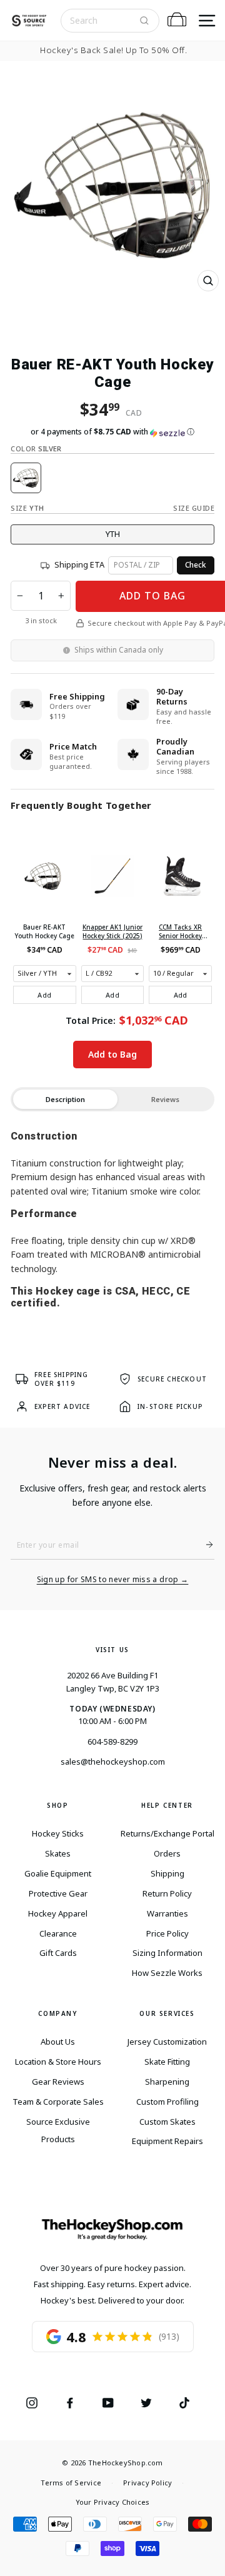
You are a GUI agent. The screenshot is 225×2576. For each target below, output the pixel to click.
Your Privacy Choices (112, 2502)
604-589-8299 (112, 1742)
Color (36, 449)
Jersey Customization (167, 2042)
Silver (26, 478)
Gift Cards (58, 1953)
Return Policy (167, 1893)
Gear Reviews (58, 2082)
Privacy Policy (147, 2483)
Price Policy (167, 1933)
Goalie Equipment (58, 1873)
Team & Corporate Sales (58, 2102)
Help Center (167, 1805)
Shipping (167, 1873)
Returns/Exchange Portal (167, 1833)
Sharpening (167, 2082)
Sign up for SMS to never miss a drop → (113, 1580)
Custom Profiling (167, 2102)
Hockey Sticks (58, 1833)
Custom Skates (167, 2122)
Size (27, 508)
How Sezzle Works (167, 1973)
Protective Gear (58, 1893)
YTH (113, 534)
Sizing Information (167, 1953)
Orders (167, 1853)
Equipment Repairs (167, 2141)
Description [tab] (65, 1099)
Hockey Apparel (58, 1913)
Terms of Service (71, 2483)
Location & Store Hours (58, 2062)
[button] (112, 432)
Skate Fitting (167, 2062)
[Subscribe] (204, 1545)
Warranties (167, 1913)
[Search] (144, 21)
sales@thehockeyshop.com (113, 1762)
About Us (58, 2042)
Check (196, 565)
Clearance (58, 1933)
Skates (58, 1853)
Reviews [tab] (165, 1099)
